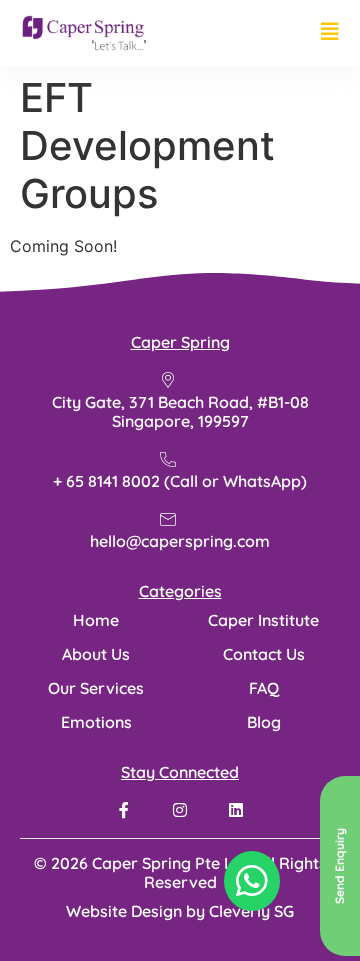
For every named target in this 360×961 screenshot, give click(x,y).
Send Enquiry (339, 866)
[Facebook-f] (124, 810)
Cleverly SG (251, 911)
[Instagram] (180, 810)
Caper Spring (180, 342)
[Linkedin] (236, 810)
